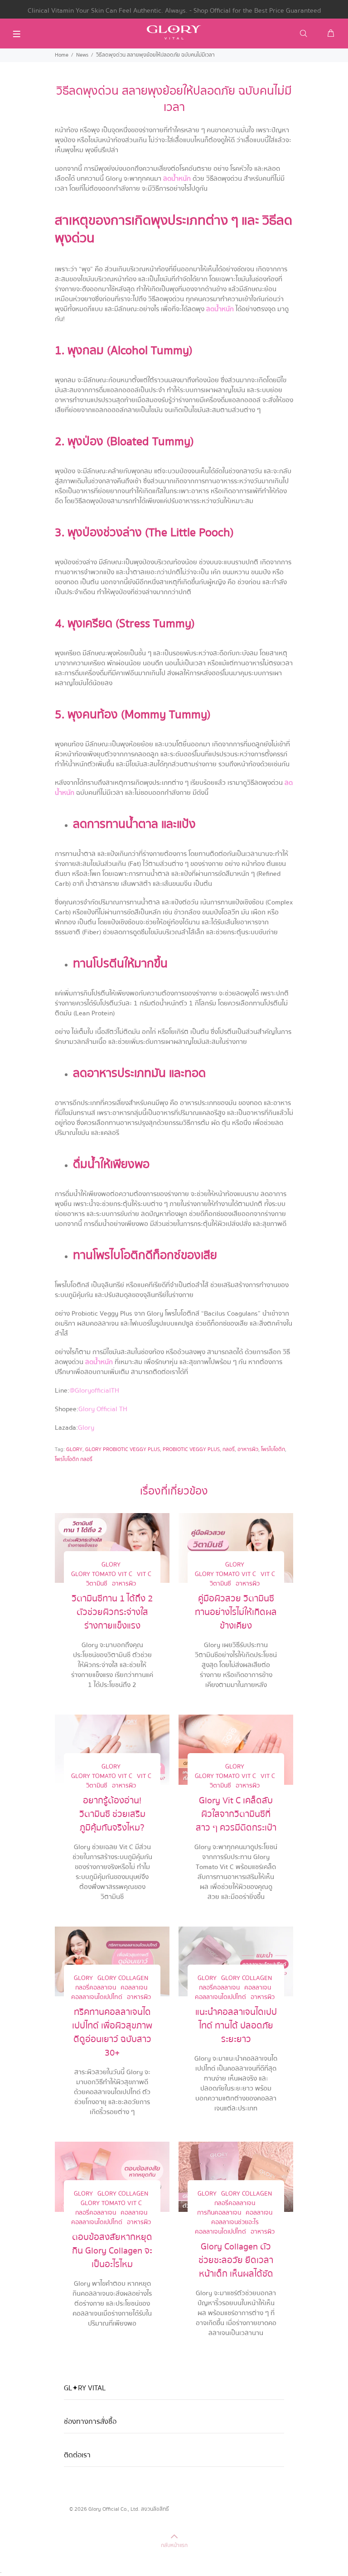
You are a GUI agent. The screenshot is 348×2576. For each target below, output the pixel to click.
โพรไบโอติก (273, 1449)
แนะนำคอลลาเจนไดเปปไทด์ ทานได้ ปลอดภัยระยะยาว (236, 2026)
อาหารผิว (248, 1449)
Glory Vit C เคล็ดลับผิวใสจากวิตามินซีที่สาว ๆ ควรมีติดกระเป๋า (236, 1814)
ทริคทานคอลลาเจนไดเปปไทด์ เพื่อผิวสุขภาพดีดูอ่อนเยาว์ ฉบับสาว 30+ (112, 2033)
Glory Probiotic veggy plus (123, 1449)
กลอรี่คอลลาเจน (96, 1988)
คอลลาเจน (134, 1988)
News (82, 55)
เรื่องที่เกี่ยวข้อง (174, 1491)
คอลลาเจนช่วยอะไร (235, 2223)
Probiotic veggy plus (191, 1449)
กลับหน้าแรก (174, 2545)
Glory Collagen (123, 1978)
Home (62, 55)
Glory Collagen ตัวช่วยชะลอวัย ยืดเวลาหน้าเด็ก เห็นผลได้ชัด (236, 2260)
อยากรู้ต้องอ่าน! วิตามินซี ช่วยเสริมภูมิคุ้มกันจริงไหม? (112, 1814)
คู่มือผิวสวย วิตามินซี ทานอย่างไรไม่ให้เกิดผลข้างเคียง (236, 1612)
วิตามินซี (97, 1584)
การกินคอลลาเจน (219, 2213)
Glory (86, 1427)
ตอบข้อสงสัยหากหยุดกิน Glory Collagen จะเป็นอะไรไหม (112, 2251)
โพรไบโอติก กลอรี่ (74, 1459)
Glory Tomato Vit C (102, 1574)
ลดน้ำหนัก (177, 178)
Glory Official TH (103, 1409)
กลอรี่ (229, 1449)
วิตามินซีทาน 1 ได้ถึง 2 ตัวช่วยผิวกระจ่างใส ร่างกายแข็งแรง (112, 1612)
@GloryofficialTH (94, 1390)
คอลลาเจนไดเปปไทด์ (97, 1997)
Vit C (144, 1574)
